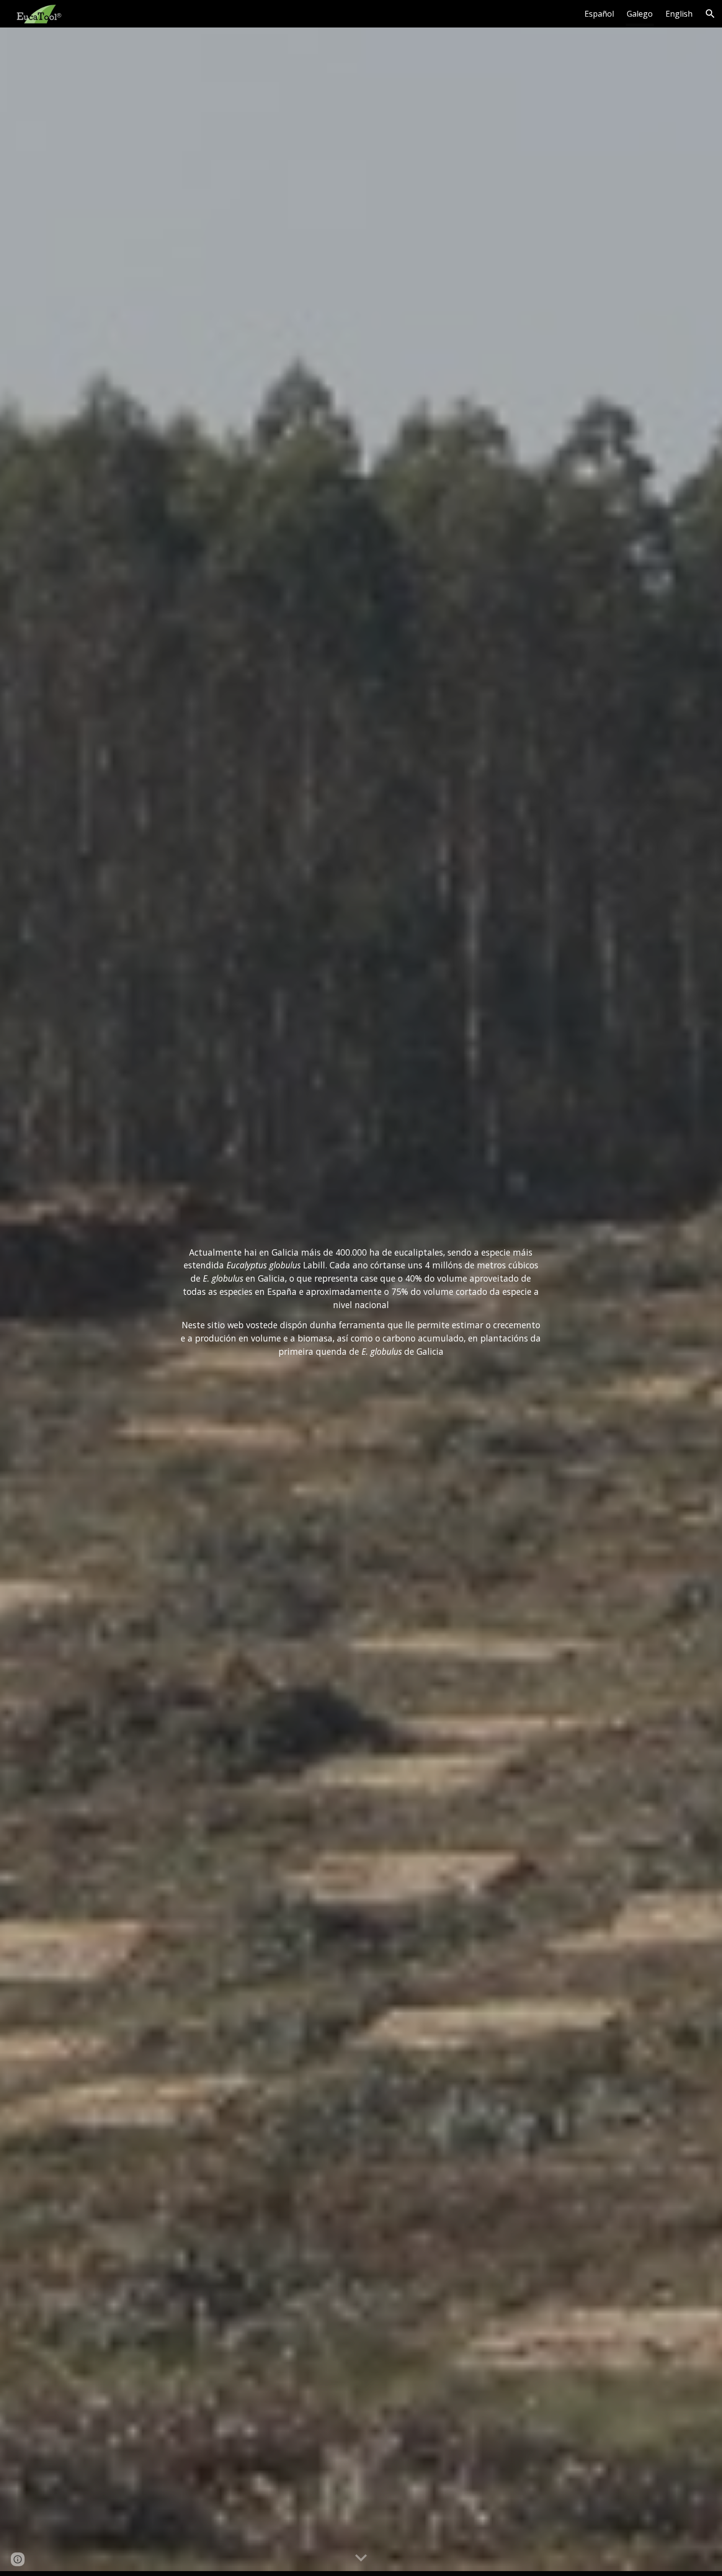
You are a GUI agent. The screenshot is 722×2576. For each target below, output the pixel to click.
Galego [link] (640, 14)
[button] (710, 14)
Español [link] (599, 14)
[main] (361, 1302)
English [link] (679, 14)
